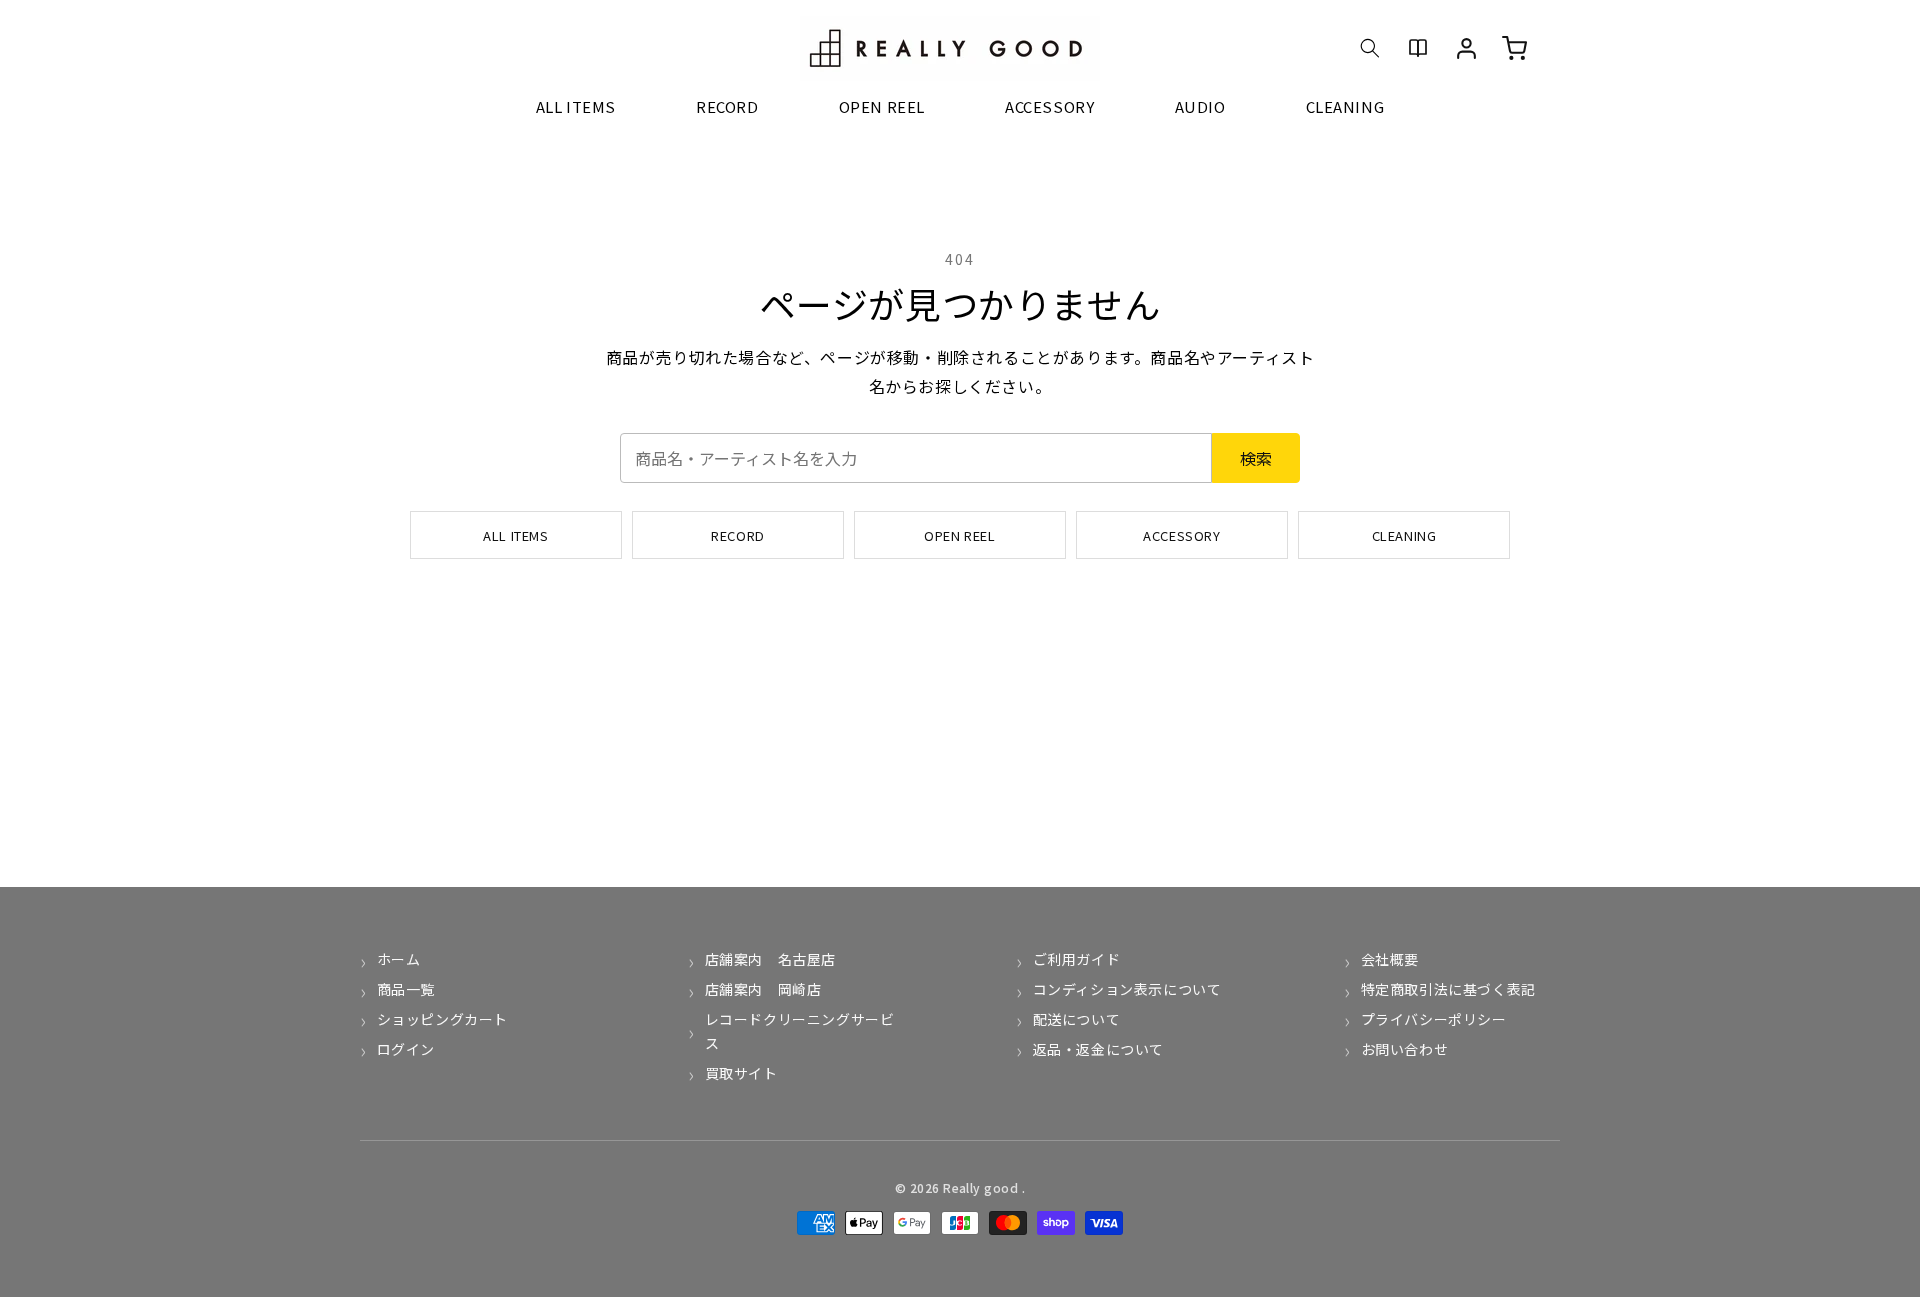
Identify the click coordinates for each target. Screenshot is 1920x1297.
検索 (1256, 458)
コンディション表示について (1127, 989)
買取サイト (741, 1073)
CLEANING (1404, 535)
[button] (1370, 48)
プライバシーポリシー (1434, 1019)
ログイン (406, 1049)
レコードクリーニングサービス (800, 1031)
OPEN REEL (959, 535)
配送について (1076, 1019)
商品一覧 (406, 989)
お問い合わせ (1404, 1049)
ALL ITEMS (515, 535)
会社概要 (1390, 959)
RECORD (738, 535)
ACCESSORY (1181, 535)
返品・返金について (1098, 1049)
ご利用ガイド (1076, 959)
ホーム (398, 959)
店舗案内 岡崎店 (763, 989)
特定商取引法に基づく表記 (1448, 989)
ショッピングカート (442, 1019)
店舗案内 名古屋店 (770, 959)
